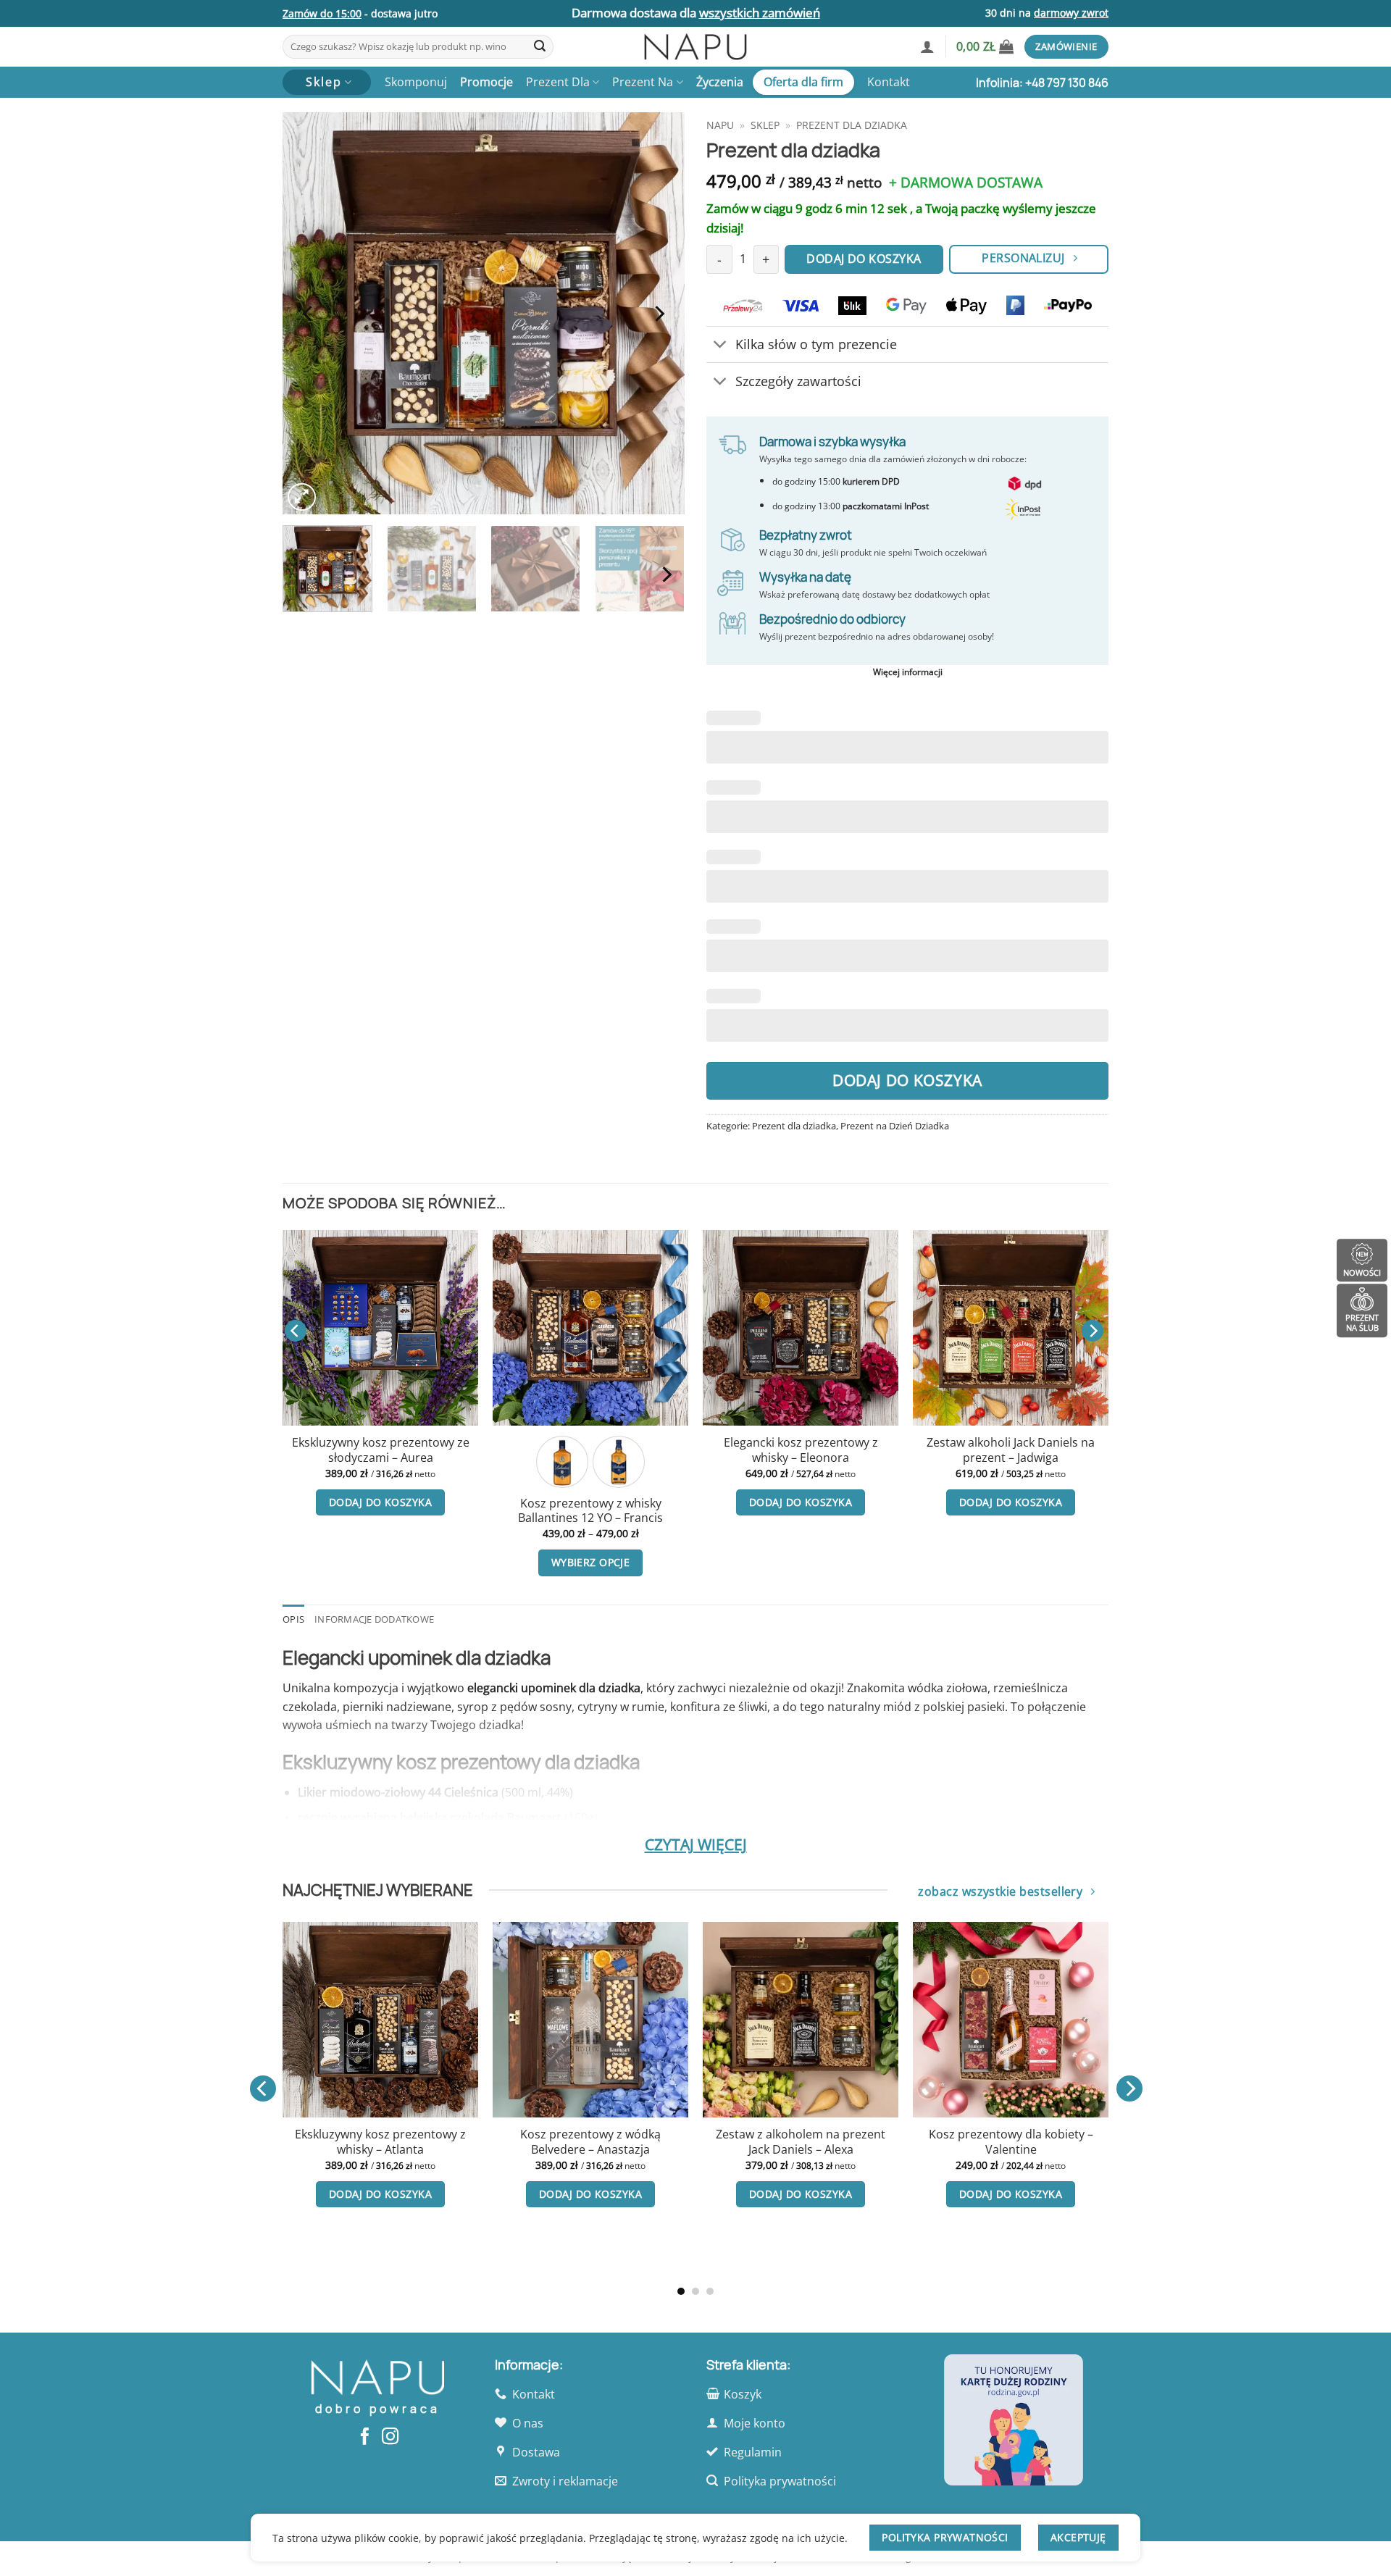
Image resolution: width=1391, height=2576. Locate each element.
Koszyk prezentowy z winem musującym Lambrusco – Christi (813, 2142)
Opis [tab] (293, 1619)
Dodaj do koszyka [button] (344, 1502)
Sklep (765, 125)
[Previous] (309, 313)
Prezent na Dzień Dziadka (895, 1126)
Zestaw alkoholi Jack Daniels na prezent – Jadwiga (344, 1450)
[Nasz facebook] (365, 2438)
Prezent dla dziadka (852, 125)
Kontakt (889, 82)
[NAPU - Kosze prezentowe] (695, 47)
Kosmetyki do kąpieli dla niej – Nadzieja (554, 1450)
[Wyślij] (540, 47)
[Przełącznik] (720, 346)
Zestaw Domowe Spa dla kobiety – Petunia (765, 1450)
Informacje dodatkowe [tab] (374, 1619)
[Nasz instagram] (390, 2438)
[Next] (659, 313)
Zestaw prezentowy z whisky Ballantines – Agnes (603, 2142)
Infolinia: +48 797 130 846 (1042, 83)
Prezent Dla (558, 82)
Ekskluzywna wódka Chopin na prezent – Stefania (974, 1450)
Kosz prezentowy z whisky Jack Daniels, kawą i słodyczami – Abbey (393, 2149)
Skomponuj (416, 82)
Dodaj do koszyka (907, 1080)
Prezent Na (643, 82)
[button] (927, 46)
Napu (720, 125)
